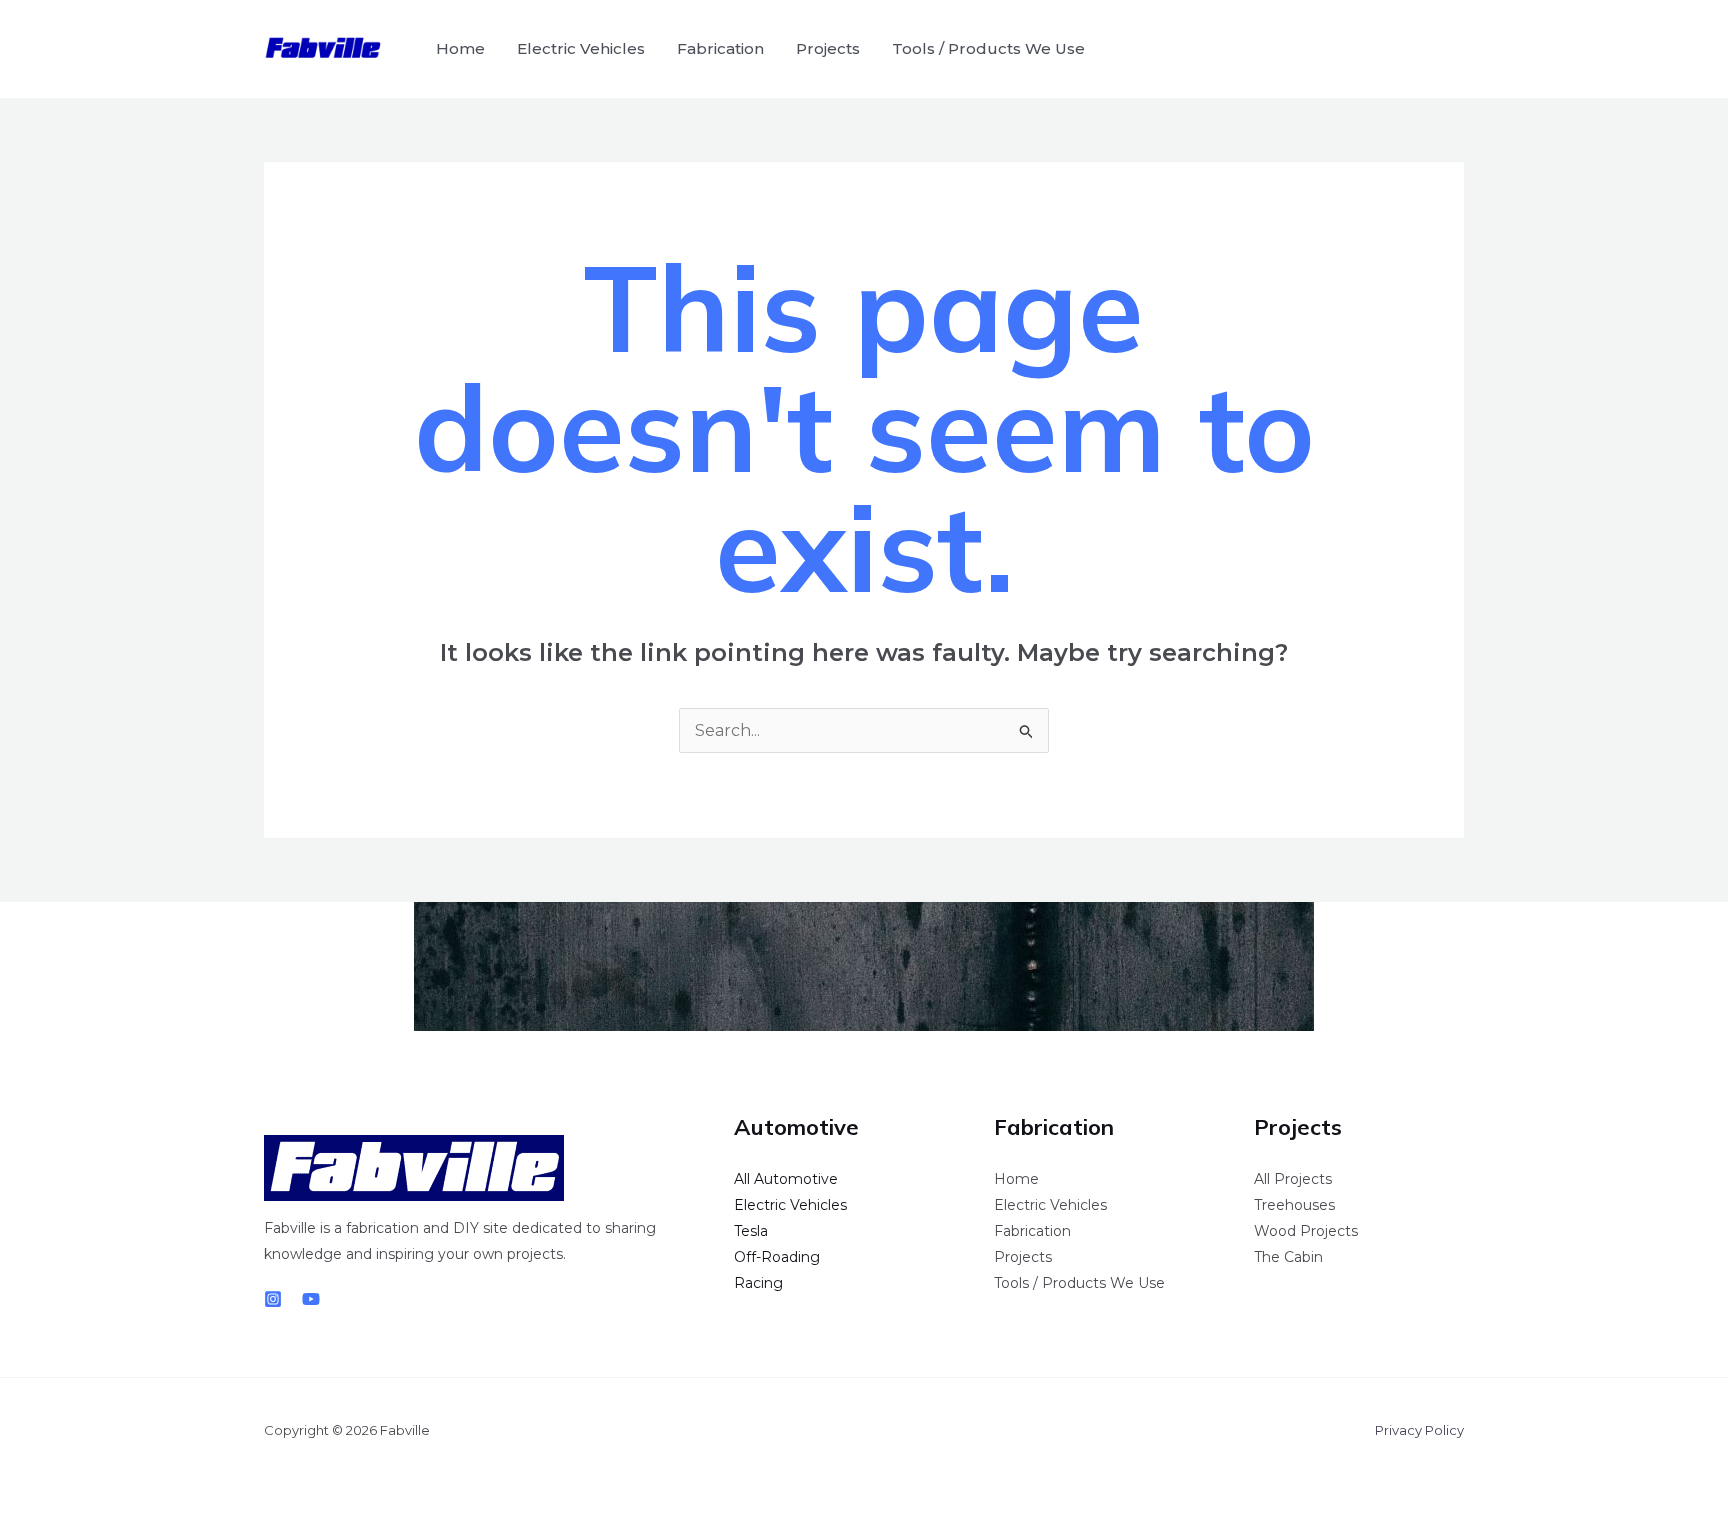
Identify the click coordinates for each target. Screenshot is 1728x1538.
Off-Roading (777, 1257)
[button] (1436, 48)
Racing (758, 1283)
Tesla (751, 1231)
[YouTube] (311, 1299)
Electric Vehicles (581, 48)
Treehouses (1294, 1205)
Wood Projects (1306, 1231)
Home (460, 48)
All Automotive (786, 1179)
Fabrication (720, 48)
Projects (828, 48)
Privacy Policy (1419, 1430)
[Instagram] (273, 1299)
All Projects (1293, 1179)
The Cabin (1288, 1257)
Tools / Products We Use (988, 48)
